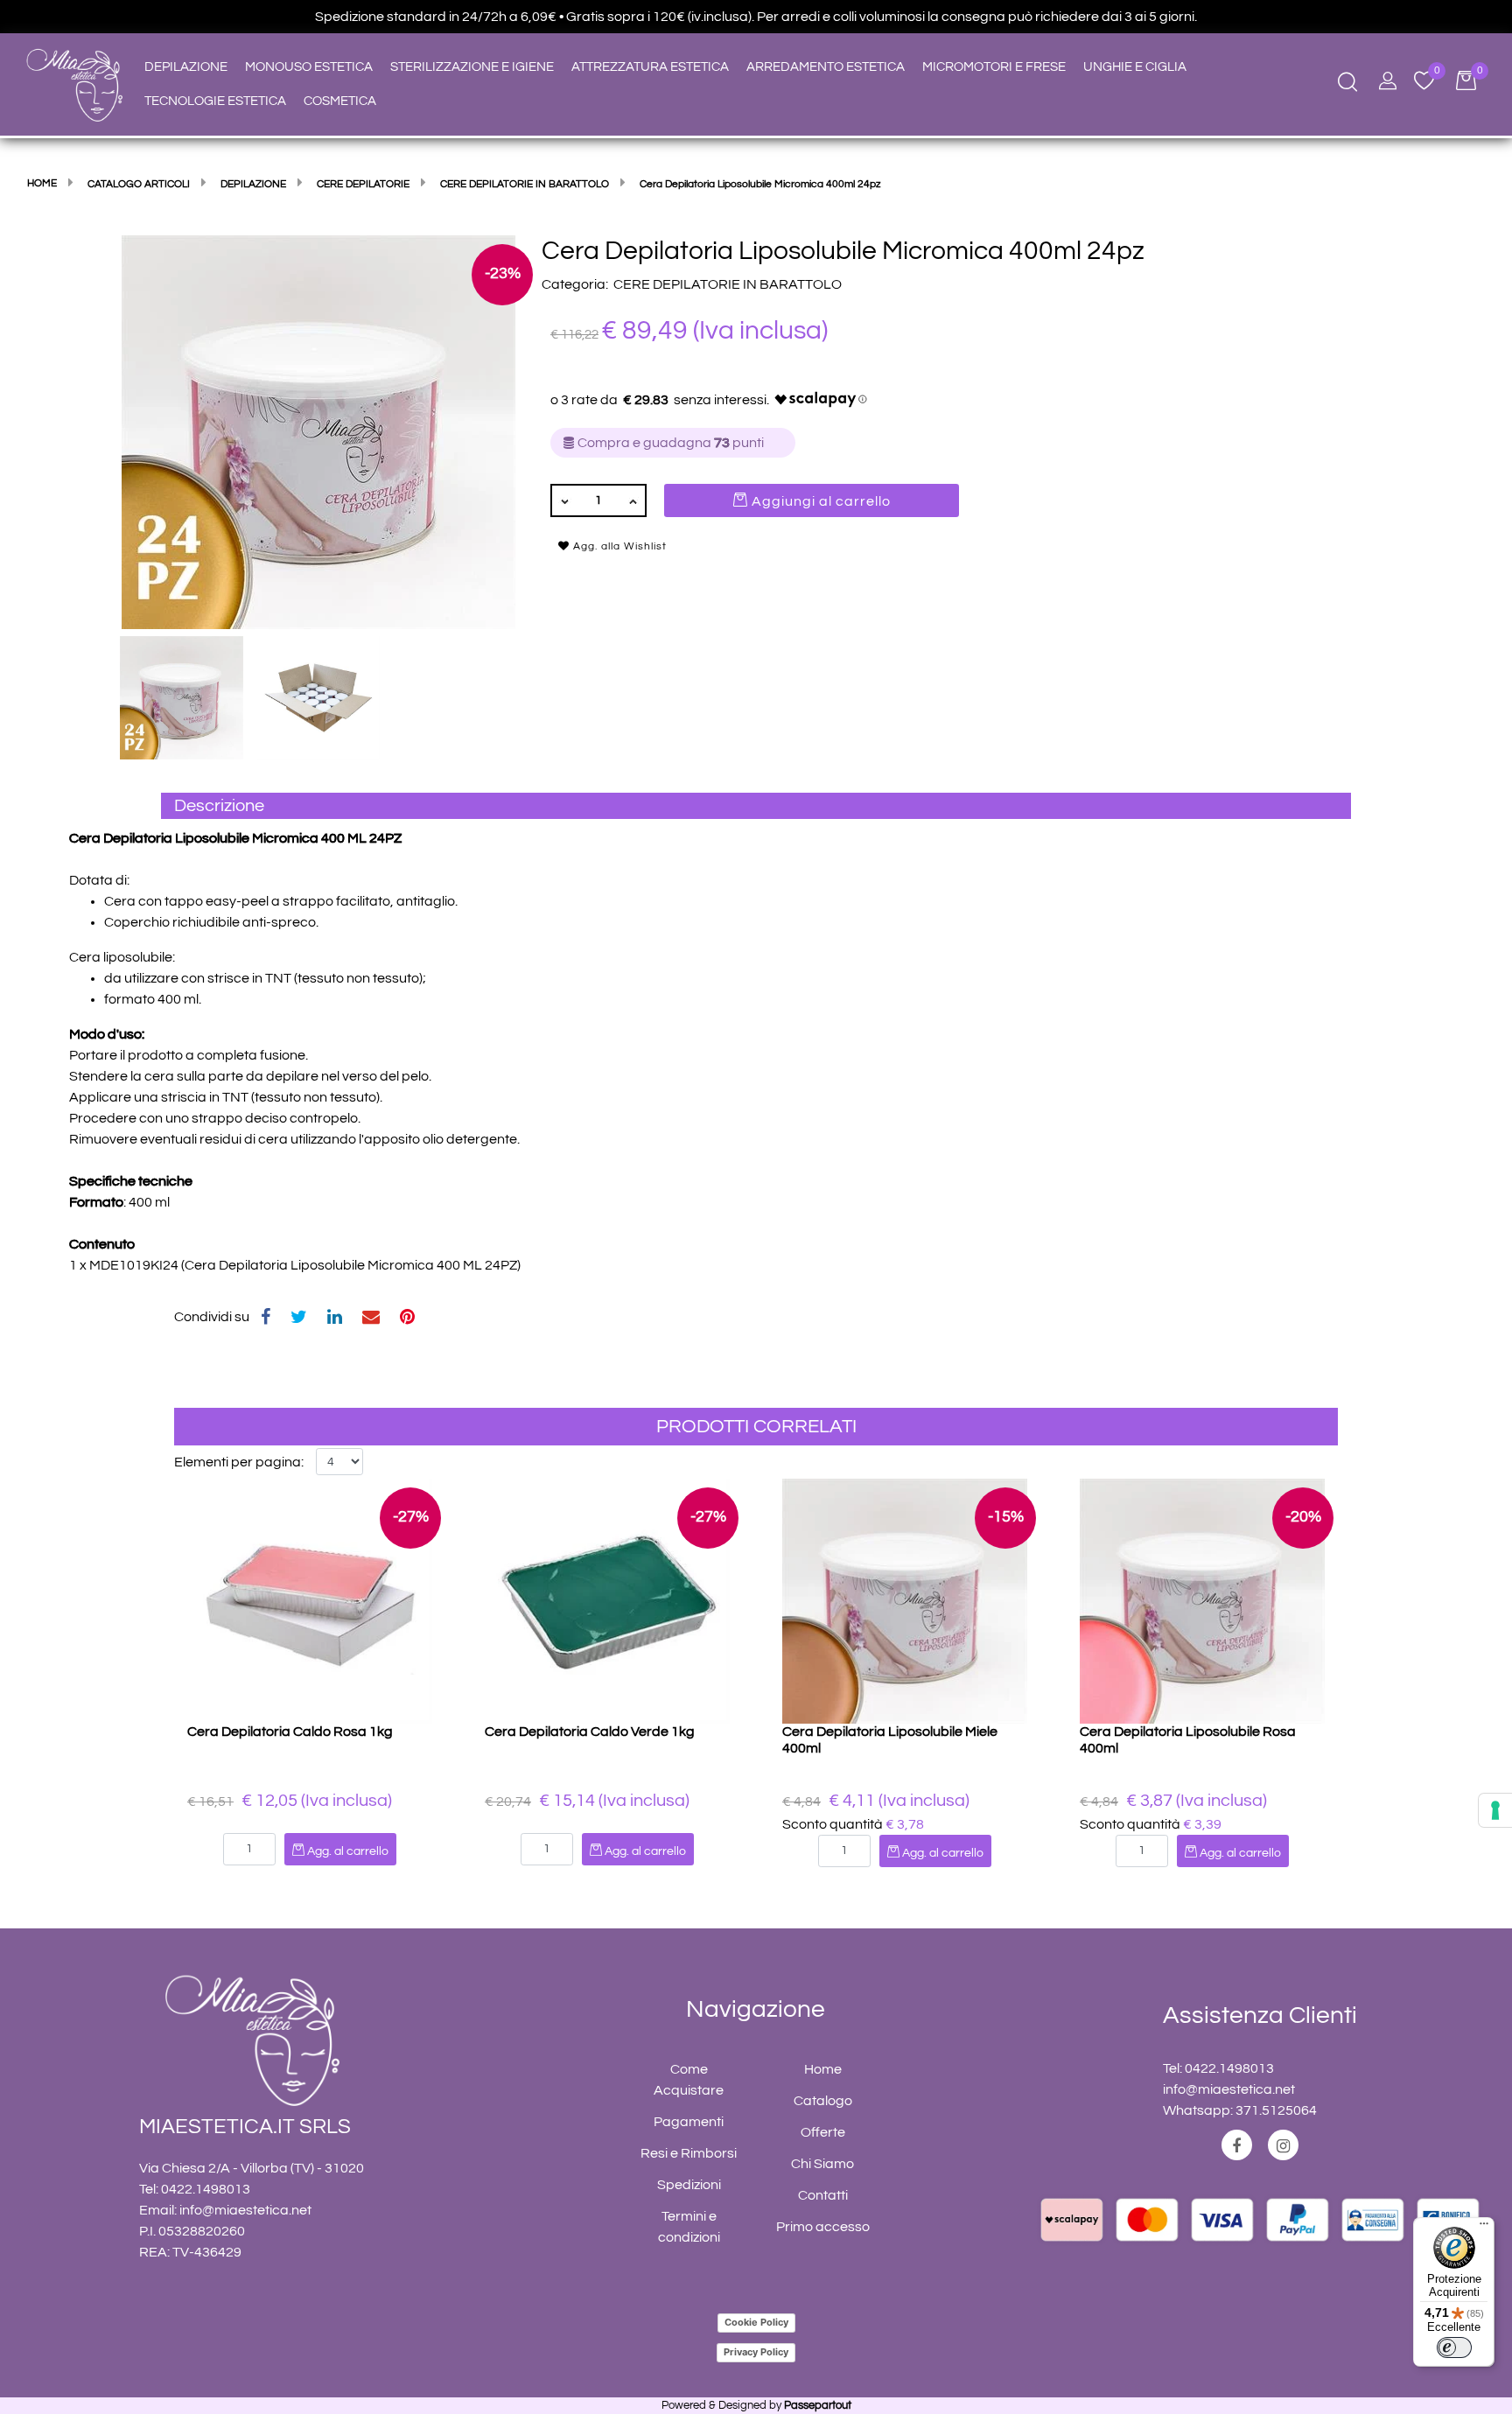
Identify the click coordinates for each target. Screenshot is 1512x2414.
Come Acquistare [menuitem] (689, 2080)
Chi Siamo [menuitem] (822, 2164)
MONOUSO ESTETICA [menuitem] (309, 67)
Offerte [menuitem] (823, 2132)
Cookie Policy (756, 2322)
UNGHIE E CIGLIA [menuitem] (1135, 67)
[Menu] (1484, 2228)
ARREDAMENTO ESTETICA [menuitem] (826, 67)
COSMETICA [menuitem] (340, 101)
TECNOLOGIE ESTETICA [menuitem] (215, 101)
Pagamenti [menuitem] (689, 2122)
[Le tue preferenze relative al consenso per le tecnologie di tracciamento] (1495, 1810)
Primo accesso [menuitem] (823, 2227)
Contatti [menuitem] (823, 2195)
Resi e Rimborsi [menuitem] (689, 2153)
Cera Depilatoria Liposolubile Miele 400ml (890, 1740)
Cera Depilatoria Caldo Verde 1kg (590, 1732)
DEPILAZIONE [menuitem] (186, 67)
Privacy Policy (756, 2352)
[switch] (1454, 2348)
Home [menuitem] (823, 2069)
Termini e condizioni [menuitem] (689, 2227)
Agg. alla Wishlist (618, 546)
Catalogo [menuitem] (823, 2101)
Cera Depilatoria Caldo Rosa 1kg (290, 1732)
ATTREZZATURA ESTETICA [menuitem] (650, 67)
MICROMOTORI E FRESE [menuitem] (994, 67)
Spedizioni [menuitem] (689, 2185)
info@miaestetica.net (245, 2210)
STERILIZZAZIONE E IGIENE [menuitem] (472, 67)
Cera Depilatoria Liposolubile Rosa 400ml (1188, 1740)
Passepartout (818, 2405)
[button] (318, 431)
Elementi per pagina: (239, 1462)
